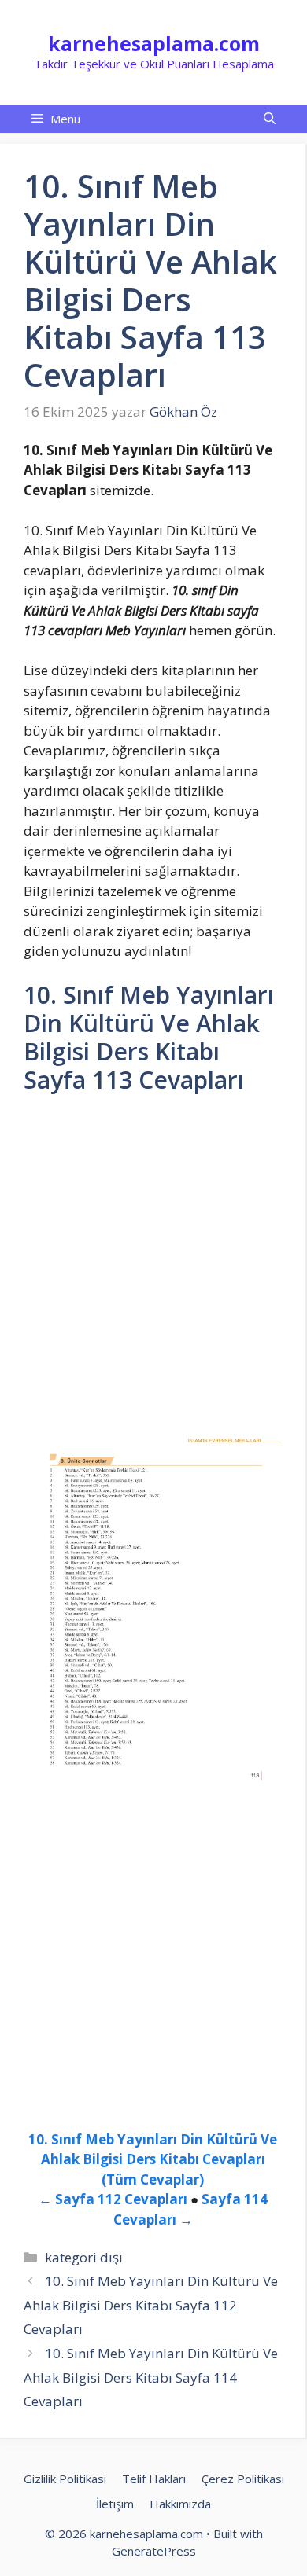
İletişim (115, 2504)
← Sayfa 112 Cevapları (113, 2199)
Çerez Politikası (243, 2479)
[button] (270, 119)
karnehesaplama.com (154, 43)
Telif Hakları (154, 2479)
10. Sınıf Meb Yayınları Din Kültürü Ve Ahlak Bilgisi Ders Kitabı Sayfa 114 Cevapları (151, 2377)
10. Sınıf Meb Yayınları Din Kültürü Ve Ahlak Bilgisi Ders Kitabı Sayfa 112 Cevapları (151, 2305)
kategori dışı (84, 2257)
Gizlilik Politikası (65, 2479)
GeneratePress (154, 2551)
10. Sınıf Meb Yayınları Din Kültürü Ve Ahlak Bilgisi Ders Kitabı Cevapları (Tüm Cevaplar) (153, 2159)
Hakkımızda (180, 2504)
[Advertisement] (153, 1268)
